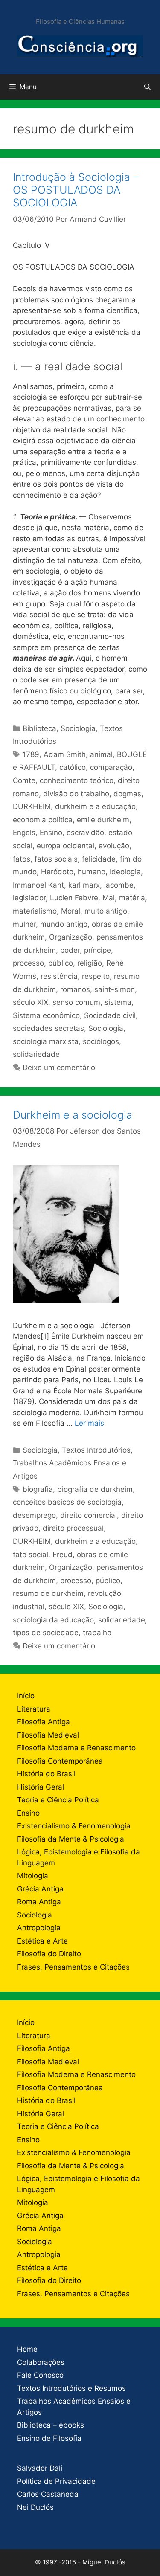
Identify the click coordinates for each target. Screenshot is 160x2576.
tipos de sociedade (46, 1633)
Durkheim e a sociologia (73, 1115)
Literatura (34, 1709)
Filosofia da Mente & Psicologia (71, 1839)
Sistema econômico (46, 1015)
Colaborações (41, 2362)
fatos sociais (56, 859)
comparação (111, 767)
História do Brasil (46, 1774)
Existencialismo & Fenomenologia (74, 1826)
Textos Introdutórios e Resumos (71, 2388)
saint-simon (115, 989)
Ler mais (89, 1423)
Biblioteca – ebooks (51, 2425)
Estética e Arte (42, 1941)
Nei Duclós (35, 2507)
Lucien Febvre (74, 898)
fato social (31, 1555)
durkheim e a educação (95, 806)
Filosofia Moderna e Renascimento (76, 1748)
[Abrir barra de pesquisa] (147, 87)
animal (101, 754)
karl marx (84, 885)
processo (28, 963)
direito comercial (89, 1515)
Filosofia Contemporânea (60, 1761)
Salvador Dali (40, 2468)
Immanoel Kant (38, 885)
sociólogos (101, 1041)
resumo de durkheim (48, 1593)
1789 (31, 754)
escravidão (85, 833)
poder (70, 950)
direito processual (73, 1528)
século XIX (31, 1002)
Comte (24, 780)
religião (90, 963)
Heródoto (57, 872)
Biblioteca (39, 728)
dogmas (127, 794)
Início (26, 1696)
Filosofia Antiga (44, 1722)
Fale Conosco (40, 2375)
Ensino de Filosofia (49, 2438)
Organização (71, 937)
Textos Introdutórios (96, 1450)
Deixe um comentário (59, 1068)
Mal (109, 898)
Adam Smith (65, 754)
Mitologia (33, 1876)
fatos (22, 859)
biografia (38, 1489)
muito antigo (106, 911)
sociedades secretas (48, 1028)
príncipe (97, 950)
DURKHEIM (32, 806)
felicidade (99, 859)
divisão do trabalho (76, 794)
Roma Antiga (39, 1902)
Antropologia (39, 1928)
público (61, 963)
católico (73, 767)
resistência (59, 976)
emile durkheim (103, 820)
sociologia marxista (46, 1041)
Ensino (51, 833)
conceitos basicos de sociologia (67, 1502)
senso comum (76, 1002)
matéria (132, 898)
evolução (114, 846)
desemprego (34, 1515)
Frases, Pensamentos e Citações (73, 1967)
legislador (29, 898)
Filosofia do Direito (49, 1954)
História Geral (41, 1787)
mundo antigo (64, 924)
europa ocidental (65, 846)
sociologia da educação (53, 1620)
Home (27, 2349)
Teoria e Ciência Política (58, 1800)
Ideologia (125, 872)
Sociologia (78, 728)
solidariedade (36, 1054)
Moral (71, 911)
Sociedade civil (110, 1015)
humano (92, 872)
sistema (118, 1002)
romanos (75, 989)
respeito (96, 976)
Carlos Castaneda (48, 2494)
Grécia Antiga (40, 1889)
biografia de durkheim (95, 1489)
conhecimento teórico (77, 780)
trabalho (97, 1633)
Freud (63, 1555)
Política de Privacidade (56, 2481)
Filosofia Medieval (48, 1735)
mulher (24, 924)
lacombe (119, 885)
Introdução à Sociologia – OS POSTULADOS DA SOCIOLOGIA (76, 190)
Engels (24, 833)
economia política (43, 820)
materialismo (35, 911)
